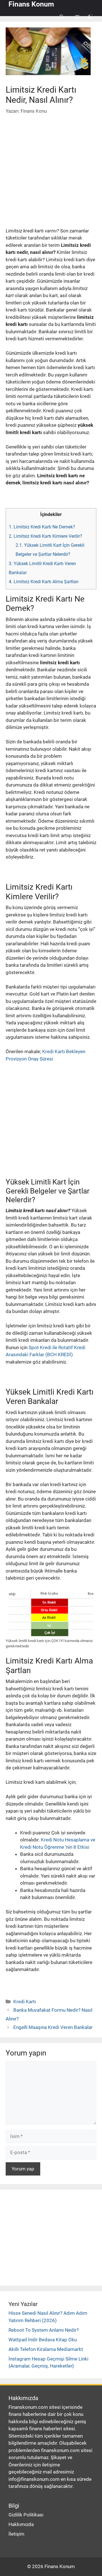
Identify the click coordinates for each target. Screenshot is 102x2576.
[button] (62, 17)
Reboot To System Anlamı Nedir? (44, 2330)
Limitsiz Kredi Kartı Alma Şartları (44, 582)
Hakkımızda (21, 2524)
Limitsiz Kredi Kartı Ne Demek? (42, 527)
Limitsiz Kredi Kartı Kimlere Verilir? (45, 536)
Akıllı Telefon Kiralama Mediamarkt (46, 2349)
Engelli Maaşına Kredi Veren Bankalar (53, 2027)
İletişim (16, 2534)
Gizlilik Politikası (26, 2515)
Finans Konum (31, 4)
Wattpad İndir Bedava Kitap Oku (43, 2340)
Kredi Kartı (25, 2002)
